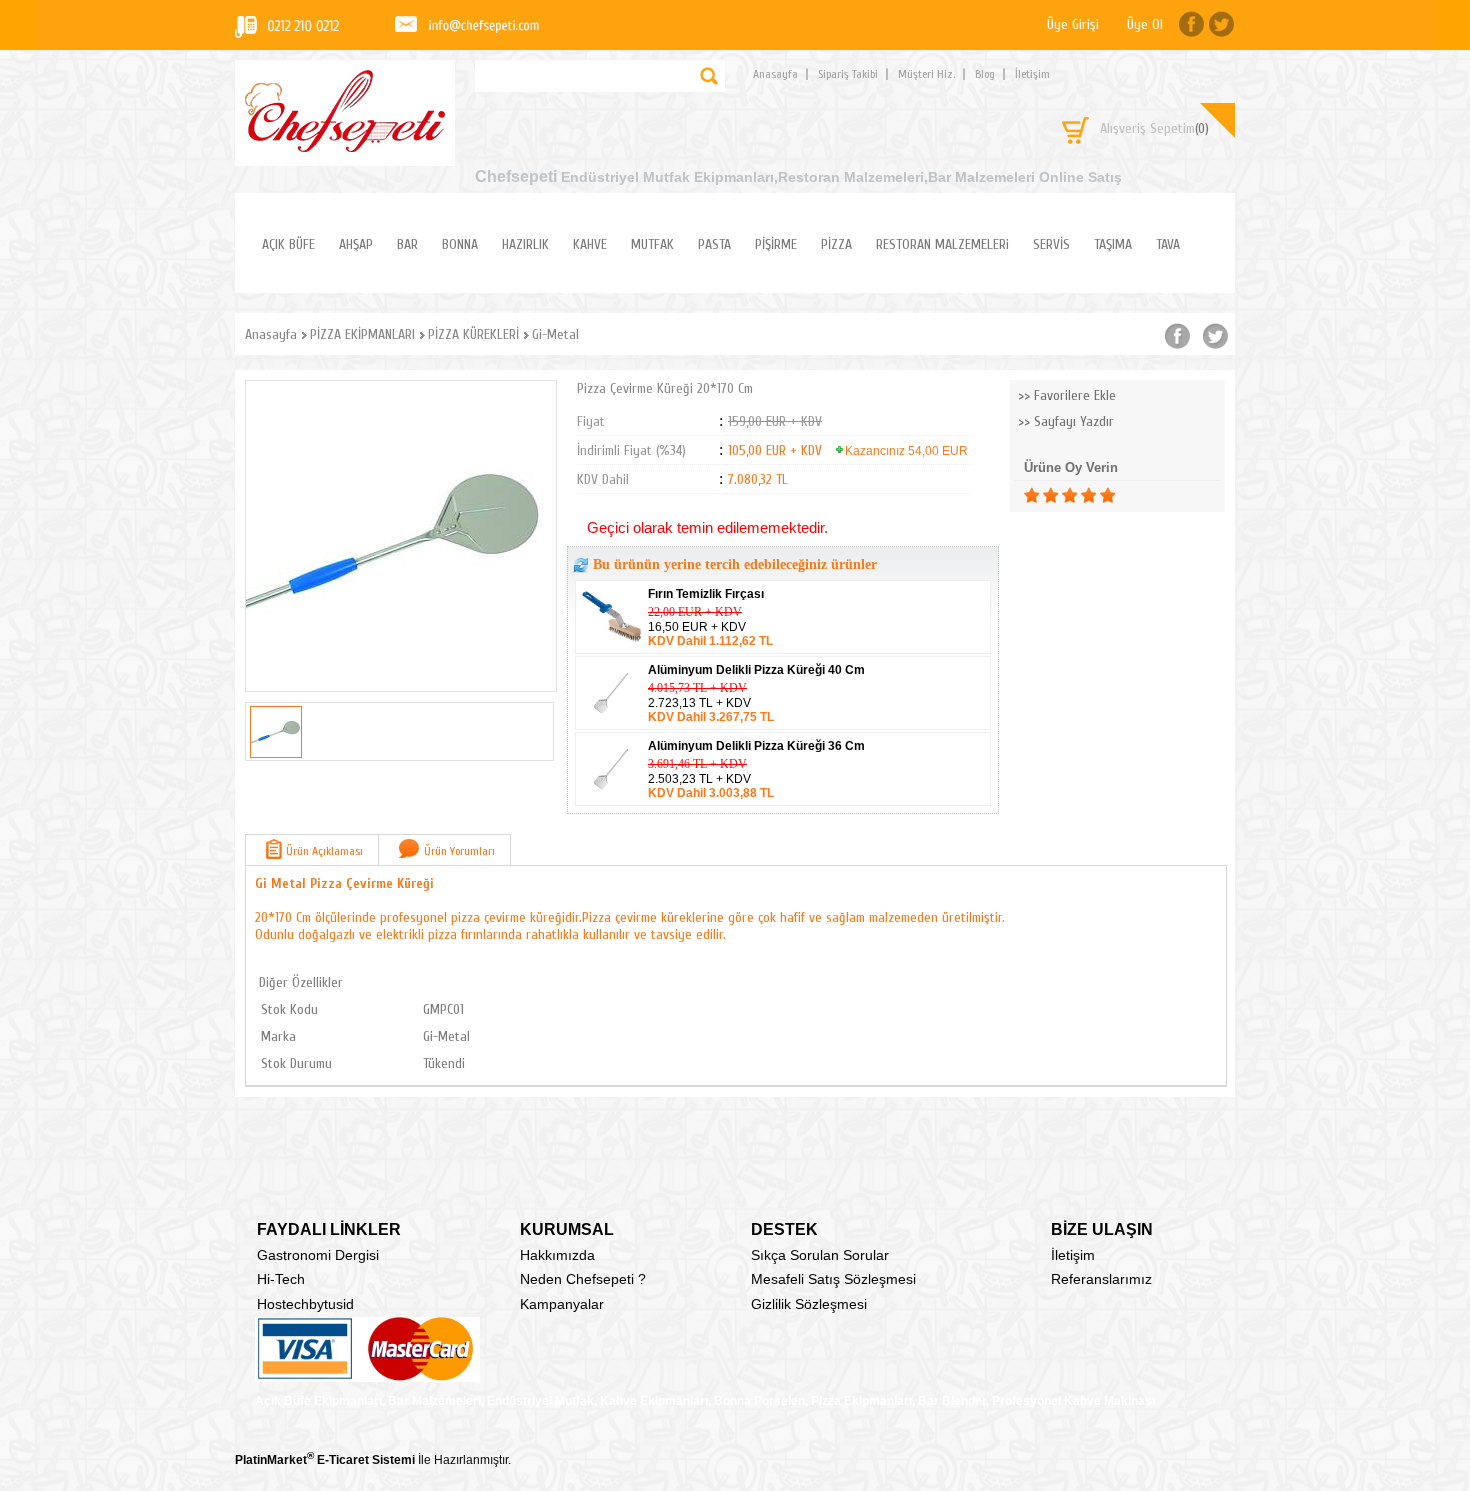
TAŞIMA (1113, 244)
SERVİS (1051, 244)
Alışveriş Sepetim (1154, 128)
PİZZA (836, 244)
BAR (407, 244)
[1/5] (1031, 495)
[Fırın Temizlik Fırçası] (613, 647)
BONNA (460, 244)
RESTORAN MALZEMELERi (942, 244)
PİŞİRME (776, 244)
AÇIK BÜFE (288, 244)
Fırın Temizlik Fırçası (706, 594)
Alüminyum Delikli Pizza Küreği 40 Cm (756, 670)
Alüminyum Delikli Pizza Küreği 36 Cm (756, 746)
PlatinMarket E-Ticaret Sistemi (325, 1460)
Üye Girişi (1073, 24)
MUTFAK (652, 244)
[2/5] (1041, 495)
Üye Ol (1145, 24)
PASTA (714, 244)
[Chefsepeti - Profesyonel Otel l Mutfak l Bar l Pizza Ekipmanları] (345, 146)
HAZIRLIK (525, 244)
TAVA (1168, 244)
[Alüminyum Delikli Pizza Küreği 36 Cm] (613, 799)
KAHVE (590, 244)
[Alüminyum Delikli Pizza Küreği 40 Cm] (613, 723)
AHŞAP (356, 244)
